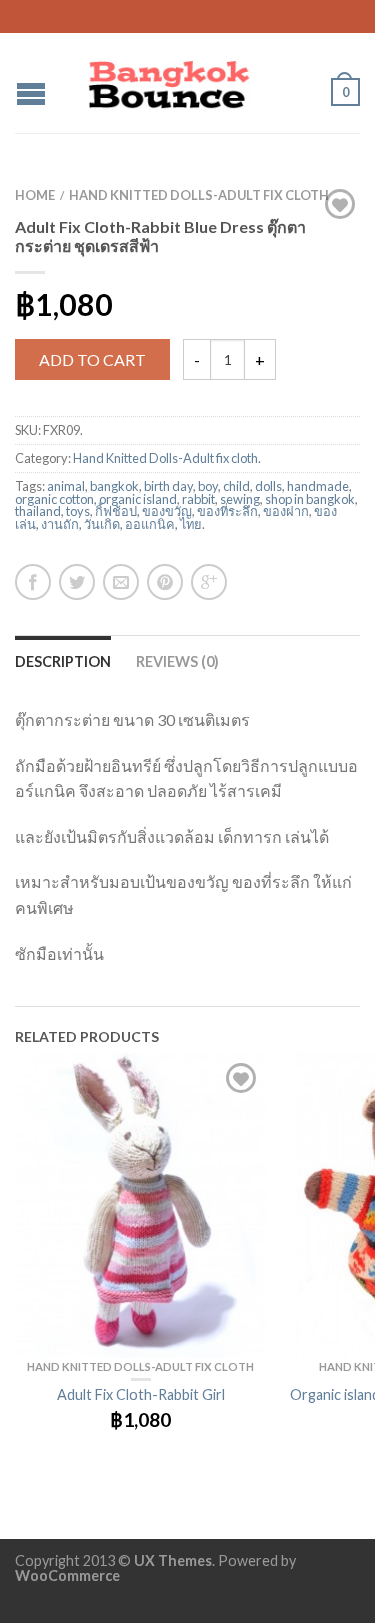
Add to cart (92, 359)
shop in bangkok (310, 499)
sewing (240, 499)
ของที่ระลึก (227, 511)
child (236, 486)
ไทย (191, 524)
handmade (318, 486)
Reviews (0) (177, 661)
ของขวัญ (167, 511)
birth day (168, 486)
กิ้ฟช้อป (116, 511)
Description (63, 661)
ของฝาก (286, 511)
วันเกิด (102, 524)
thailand (38, 511)
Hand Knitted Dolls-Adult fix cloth (199, 195)
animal (66, 486)
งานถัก (60, 524)
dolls (268, 486)
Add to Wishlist (340, 204)
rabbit (198, 499)
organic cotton (54, 499)
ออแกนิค (150, 524)
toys (78, 511)
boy (208, 486)
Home (35, 195)
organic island (138, 499)
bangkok (114, 486)
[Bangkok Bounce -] (189, 80)
